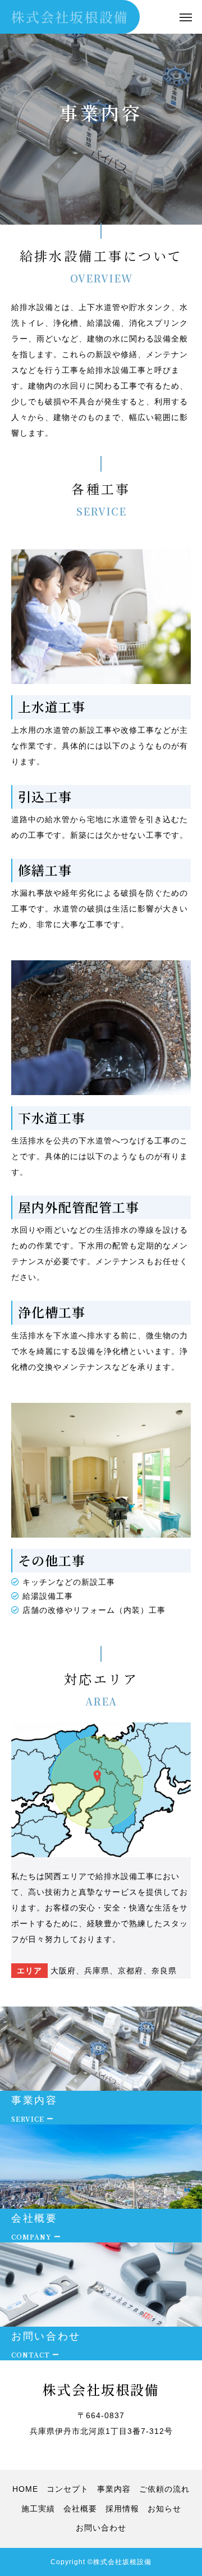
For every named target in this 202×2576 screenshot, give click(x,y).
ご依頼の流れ (164, 2489)
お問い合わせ (101, 2528)
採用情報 (122, 2509)
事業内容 (114, 2489)
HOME (25, 2489)
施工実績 (38, 2509)
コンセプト (68, 2489)
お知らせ (164, 2509)
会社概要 (80, 2509)
